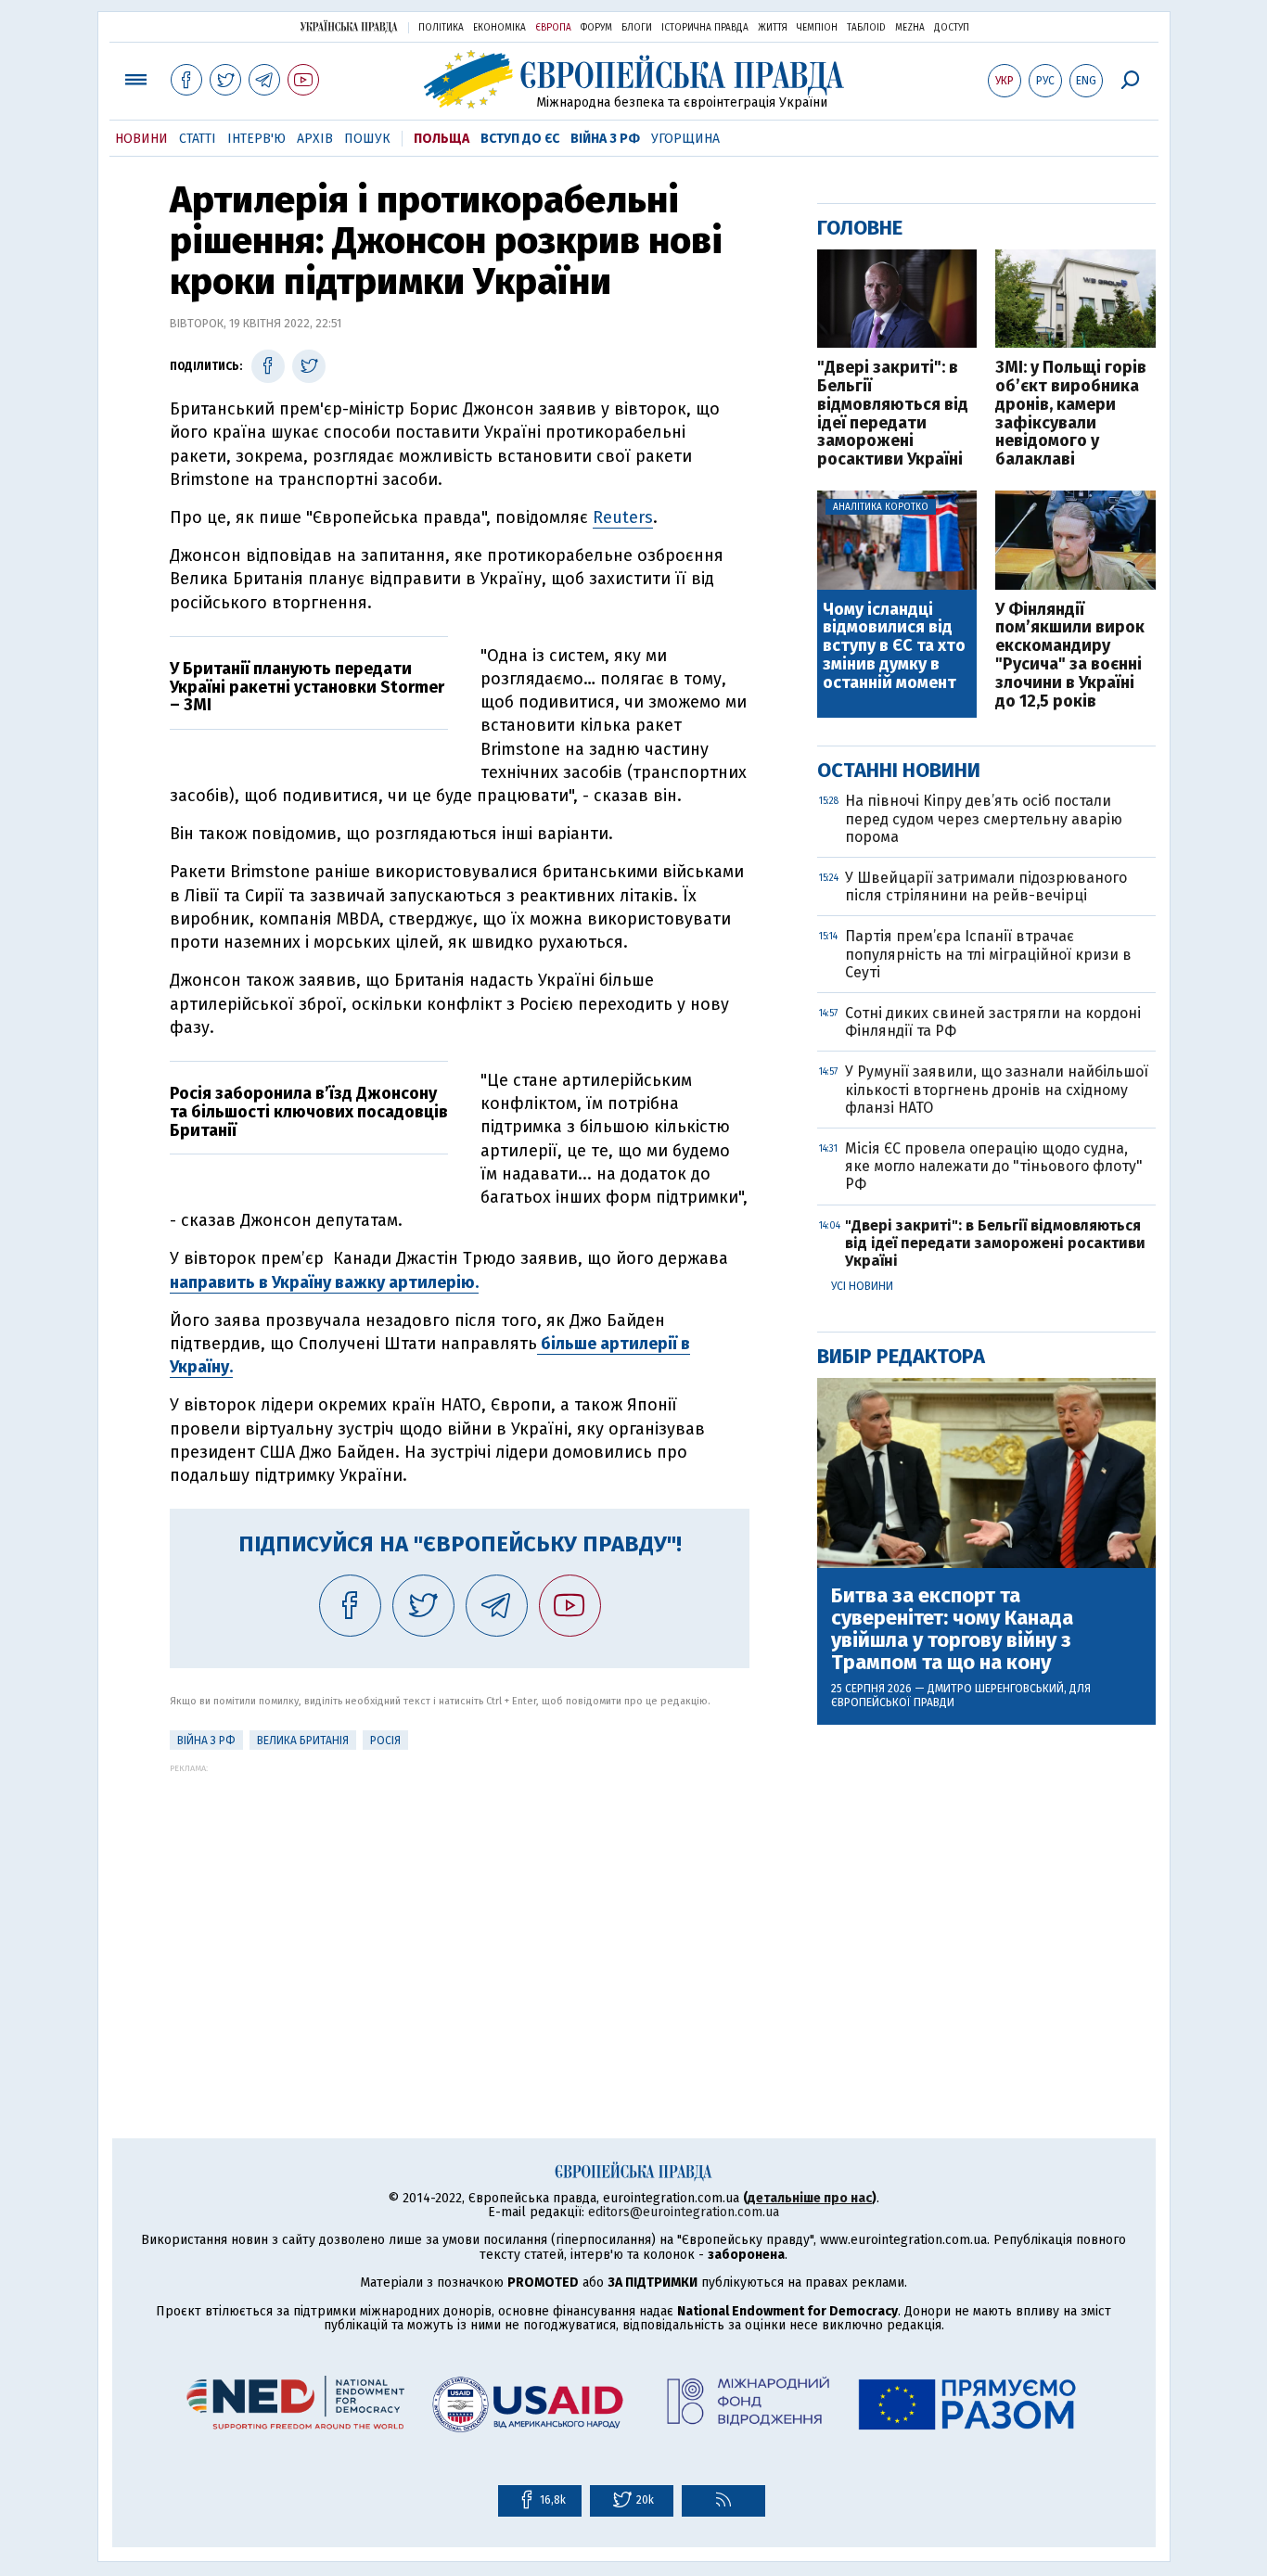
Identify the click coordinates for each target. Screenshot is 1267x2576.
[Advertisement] (460, 1903)
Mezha (910, 28)
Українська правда (349, 26)
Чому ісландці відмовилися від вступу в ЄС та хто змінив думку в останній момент (894, 647)
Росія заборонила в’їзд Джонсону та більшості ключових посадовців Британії (309, 1112)
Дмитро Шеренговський (996, 1689)
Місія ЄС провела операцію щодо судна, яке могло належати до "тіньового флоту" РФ (994, 1166)
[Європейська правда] (634, 79)
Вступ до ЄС (520, 139)
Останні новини (899, 770)
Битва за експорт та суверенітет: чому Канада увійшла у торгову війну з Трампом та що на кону (952, 1630)
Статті (198, 139)
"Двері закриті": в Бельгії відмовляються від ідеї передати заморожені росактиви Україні (893, 414)
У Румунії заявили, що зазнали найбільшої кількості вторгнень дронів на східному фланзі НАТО (997, 1089)
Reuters (623, 517)
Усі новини (862, 1286)
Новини (141, 139)
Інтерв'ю (256, 139)
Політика (441, 28)
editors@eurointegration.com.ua (684, 2212)
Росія (385, 1741)
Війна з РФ (605, 139)
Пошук (367, 139)
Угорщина (685, 139)
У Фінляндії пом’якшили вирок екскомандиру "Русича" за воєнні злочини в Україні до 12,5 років (1070, 656)
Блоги (637, 28)
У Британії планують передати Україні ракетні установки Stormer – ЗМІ (307, 687)
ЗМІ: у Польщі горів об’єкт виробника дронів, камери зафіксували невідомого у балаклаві (1071, 414)
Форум (596, 28)
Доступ (952, 28)
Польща (442, 139)
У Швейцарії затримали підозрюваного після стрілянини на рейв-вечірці (986, 886)
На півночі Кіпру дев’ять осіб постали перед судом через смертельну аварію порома (984, 818)
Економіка (499, 28)
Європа (553, 28)
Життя (773, 28)
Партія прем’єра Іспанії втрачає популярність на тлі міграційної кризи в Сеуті (988, 954)
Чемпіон (817, 28)
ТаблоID (866, 28)
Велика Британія (303, 1741)
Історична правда (705, 28)
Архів (315, 139)
